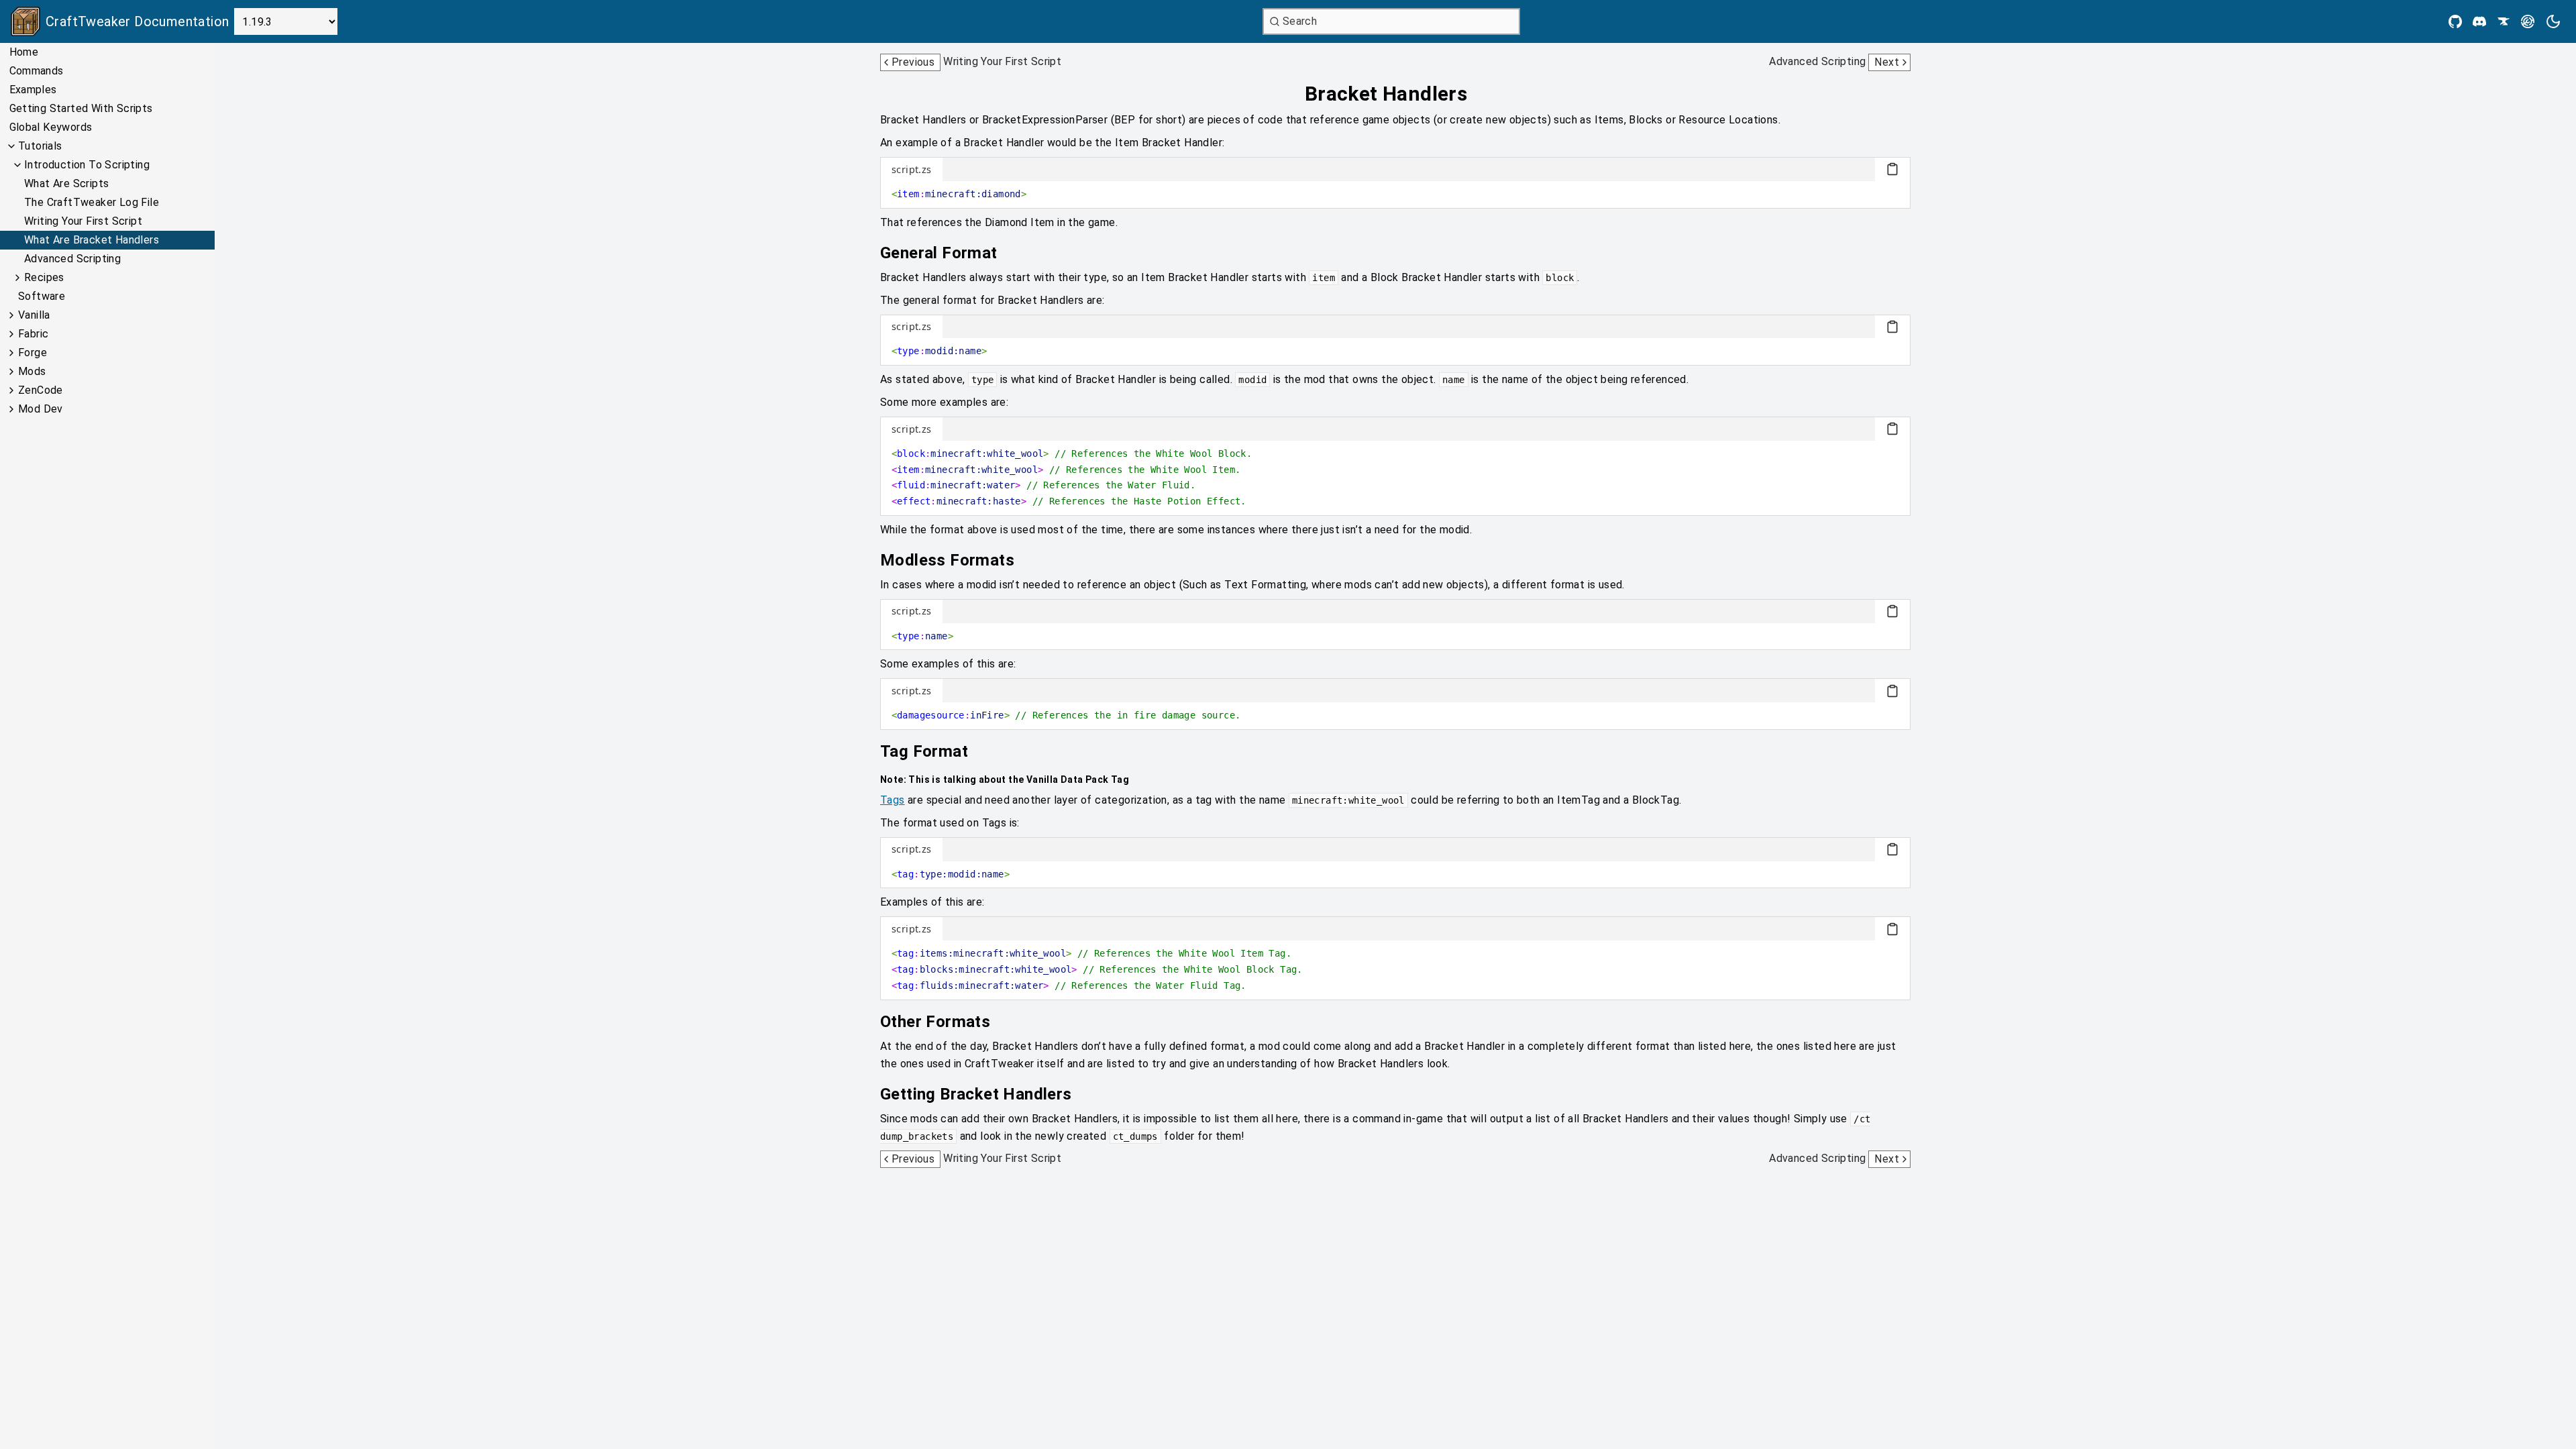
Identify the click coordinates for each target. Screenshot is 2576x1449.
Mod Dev (41, 409)
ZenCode (41, 390)
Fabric (33, 334)
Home (24, 52)
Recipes (44, 277)
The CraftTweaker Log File (92, 202)
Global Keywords (51, 127)
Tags (893, 800)
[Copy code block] (1892, 169)
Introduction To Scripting (87, 165)
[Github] (2455, 21)
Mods (32, 371)
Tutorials (40, 146)
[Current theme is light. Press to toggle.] (2553, 21)
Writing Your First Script (83, 221)
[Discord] (2479, 21)
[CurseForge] (2504, 21)
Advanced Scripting (72, 259)
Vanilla (34, 315)
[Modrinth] (2528, 21)
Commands (37, 71)
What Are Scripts (66, 183)
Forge (33, 353)
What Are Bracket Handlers (92, 240)
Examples (33, 90)
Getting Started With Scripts (81, 108)
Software (42, 296)
